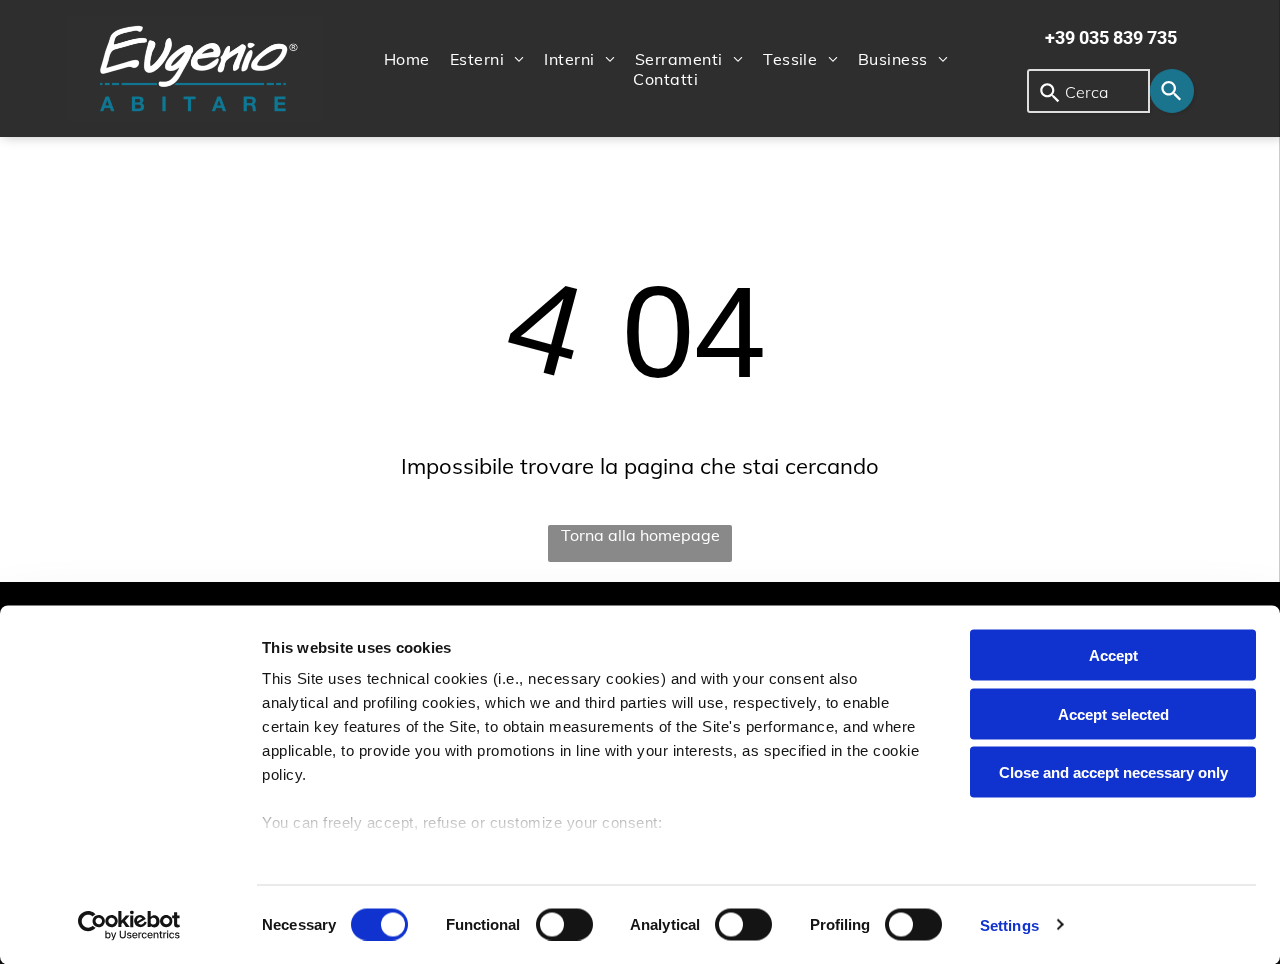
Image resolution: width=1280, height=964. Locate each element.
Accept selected (1113, 713)
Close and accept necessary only (1113, 772)
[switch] (564, 924)
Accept (1113, 655)
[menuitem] (407, 59)
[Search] (1172, 91)
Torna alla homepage (640, 535)
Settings (1009, 924)
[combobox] (1088, 91)
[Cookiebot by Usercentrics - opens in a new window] (129, 925)
